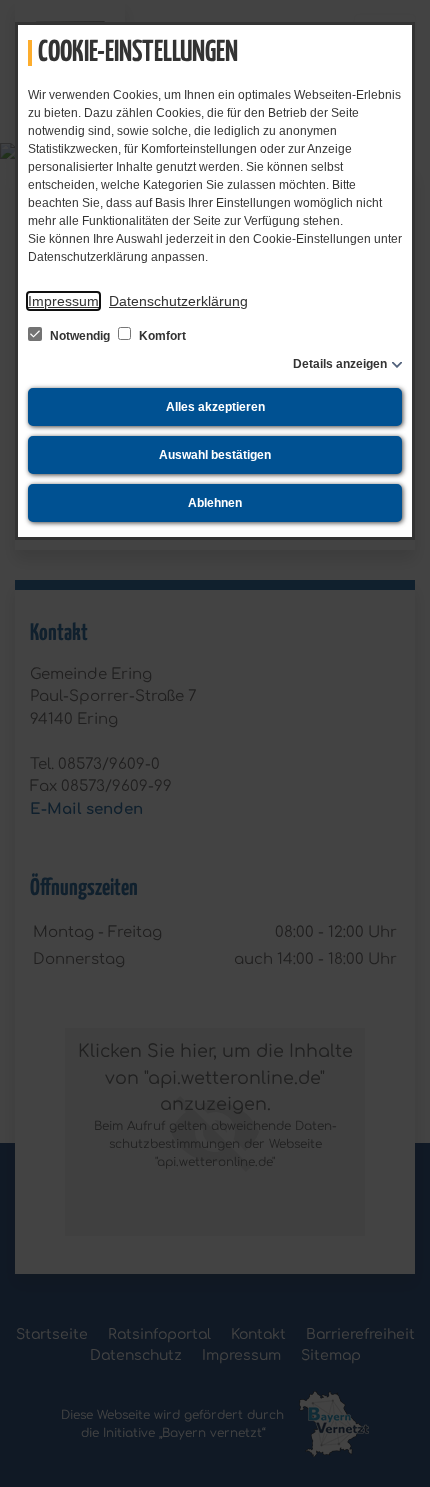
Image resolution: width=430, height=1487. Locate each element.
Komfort (161, 336)
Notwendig (80, 336)
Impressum (63, 301)
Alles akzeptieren (215, 407)
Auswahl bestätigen (215, 455)
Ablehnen (215, 503)
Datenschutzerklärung (178, 301)
